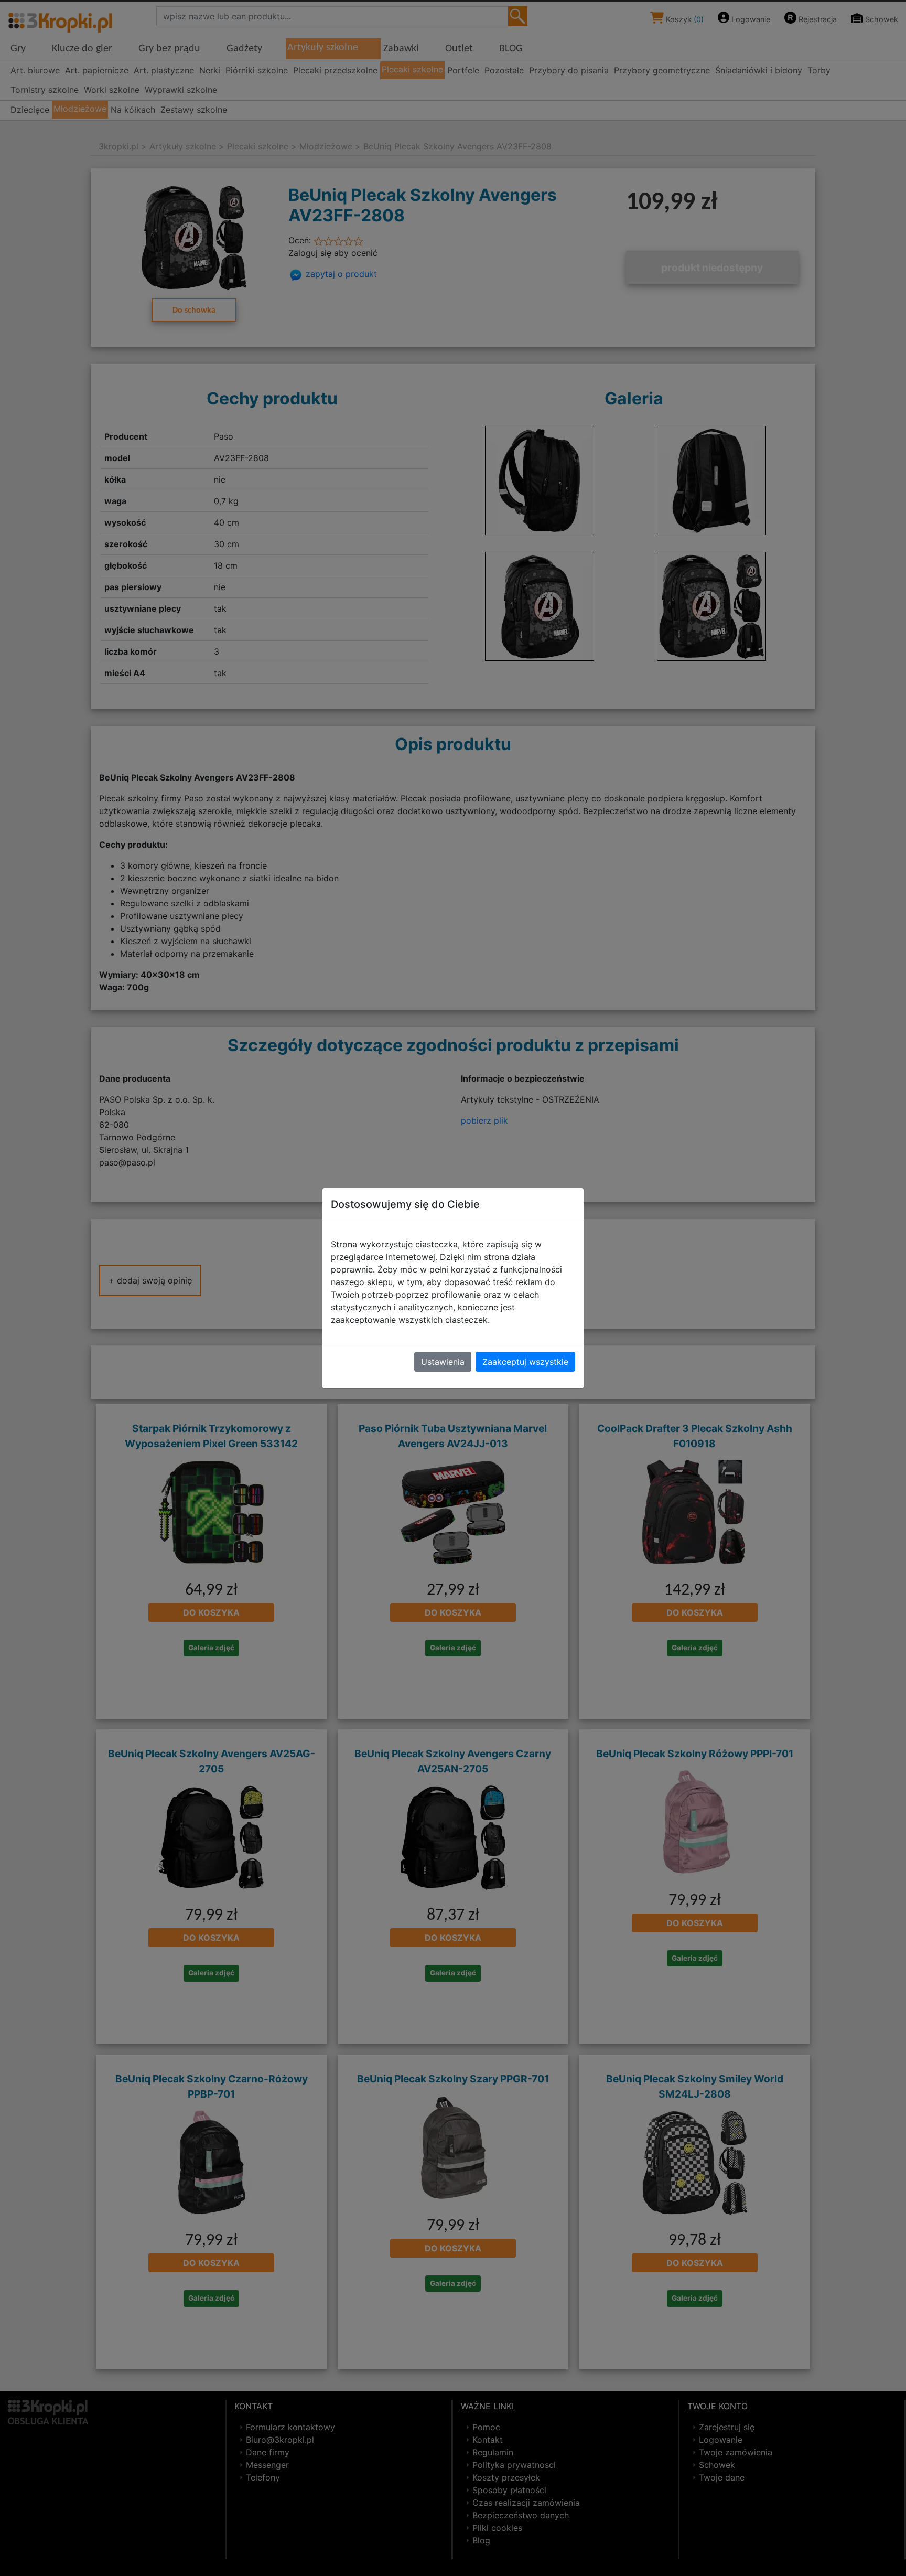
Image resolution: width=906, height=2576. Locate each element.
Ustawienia (443, 1362)
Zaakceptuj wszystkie (525, 1362)
